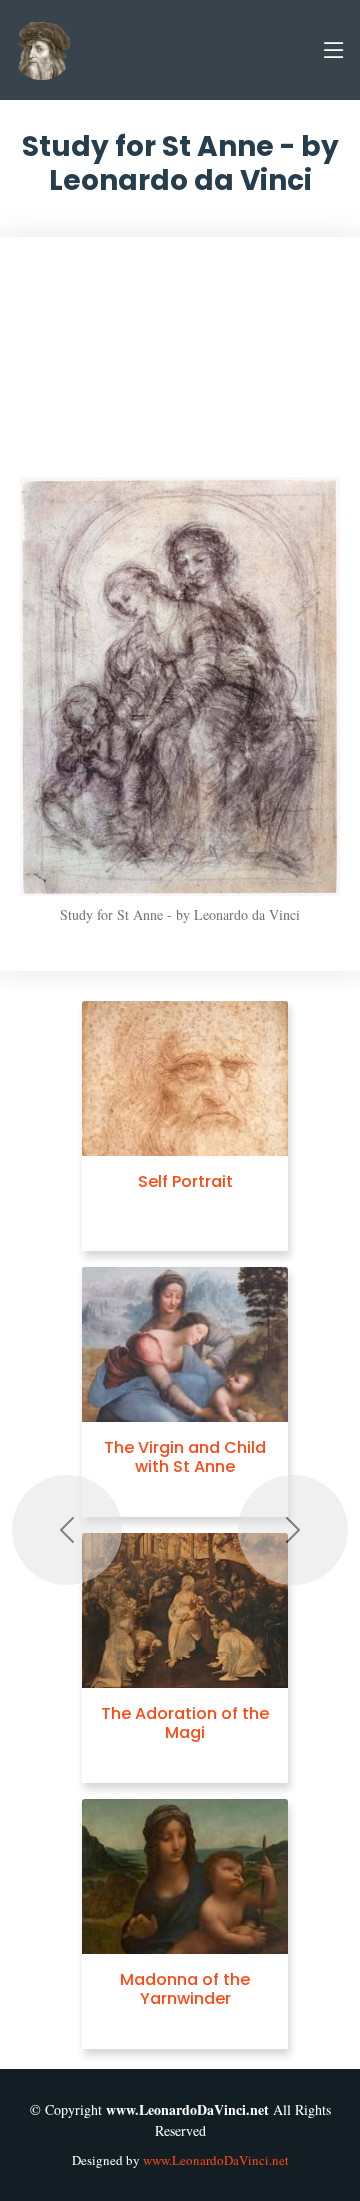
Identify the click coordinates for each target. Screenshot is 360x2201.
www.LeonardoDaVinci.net (216, 2160)
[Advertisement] (180, 367)
